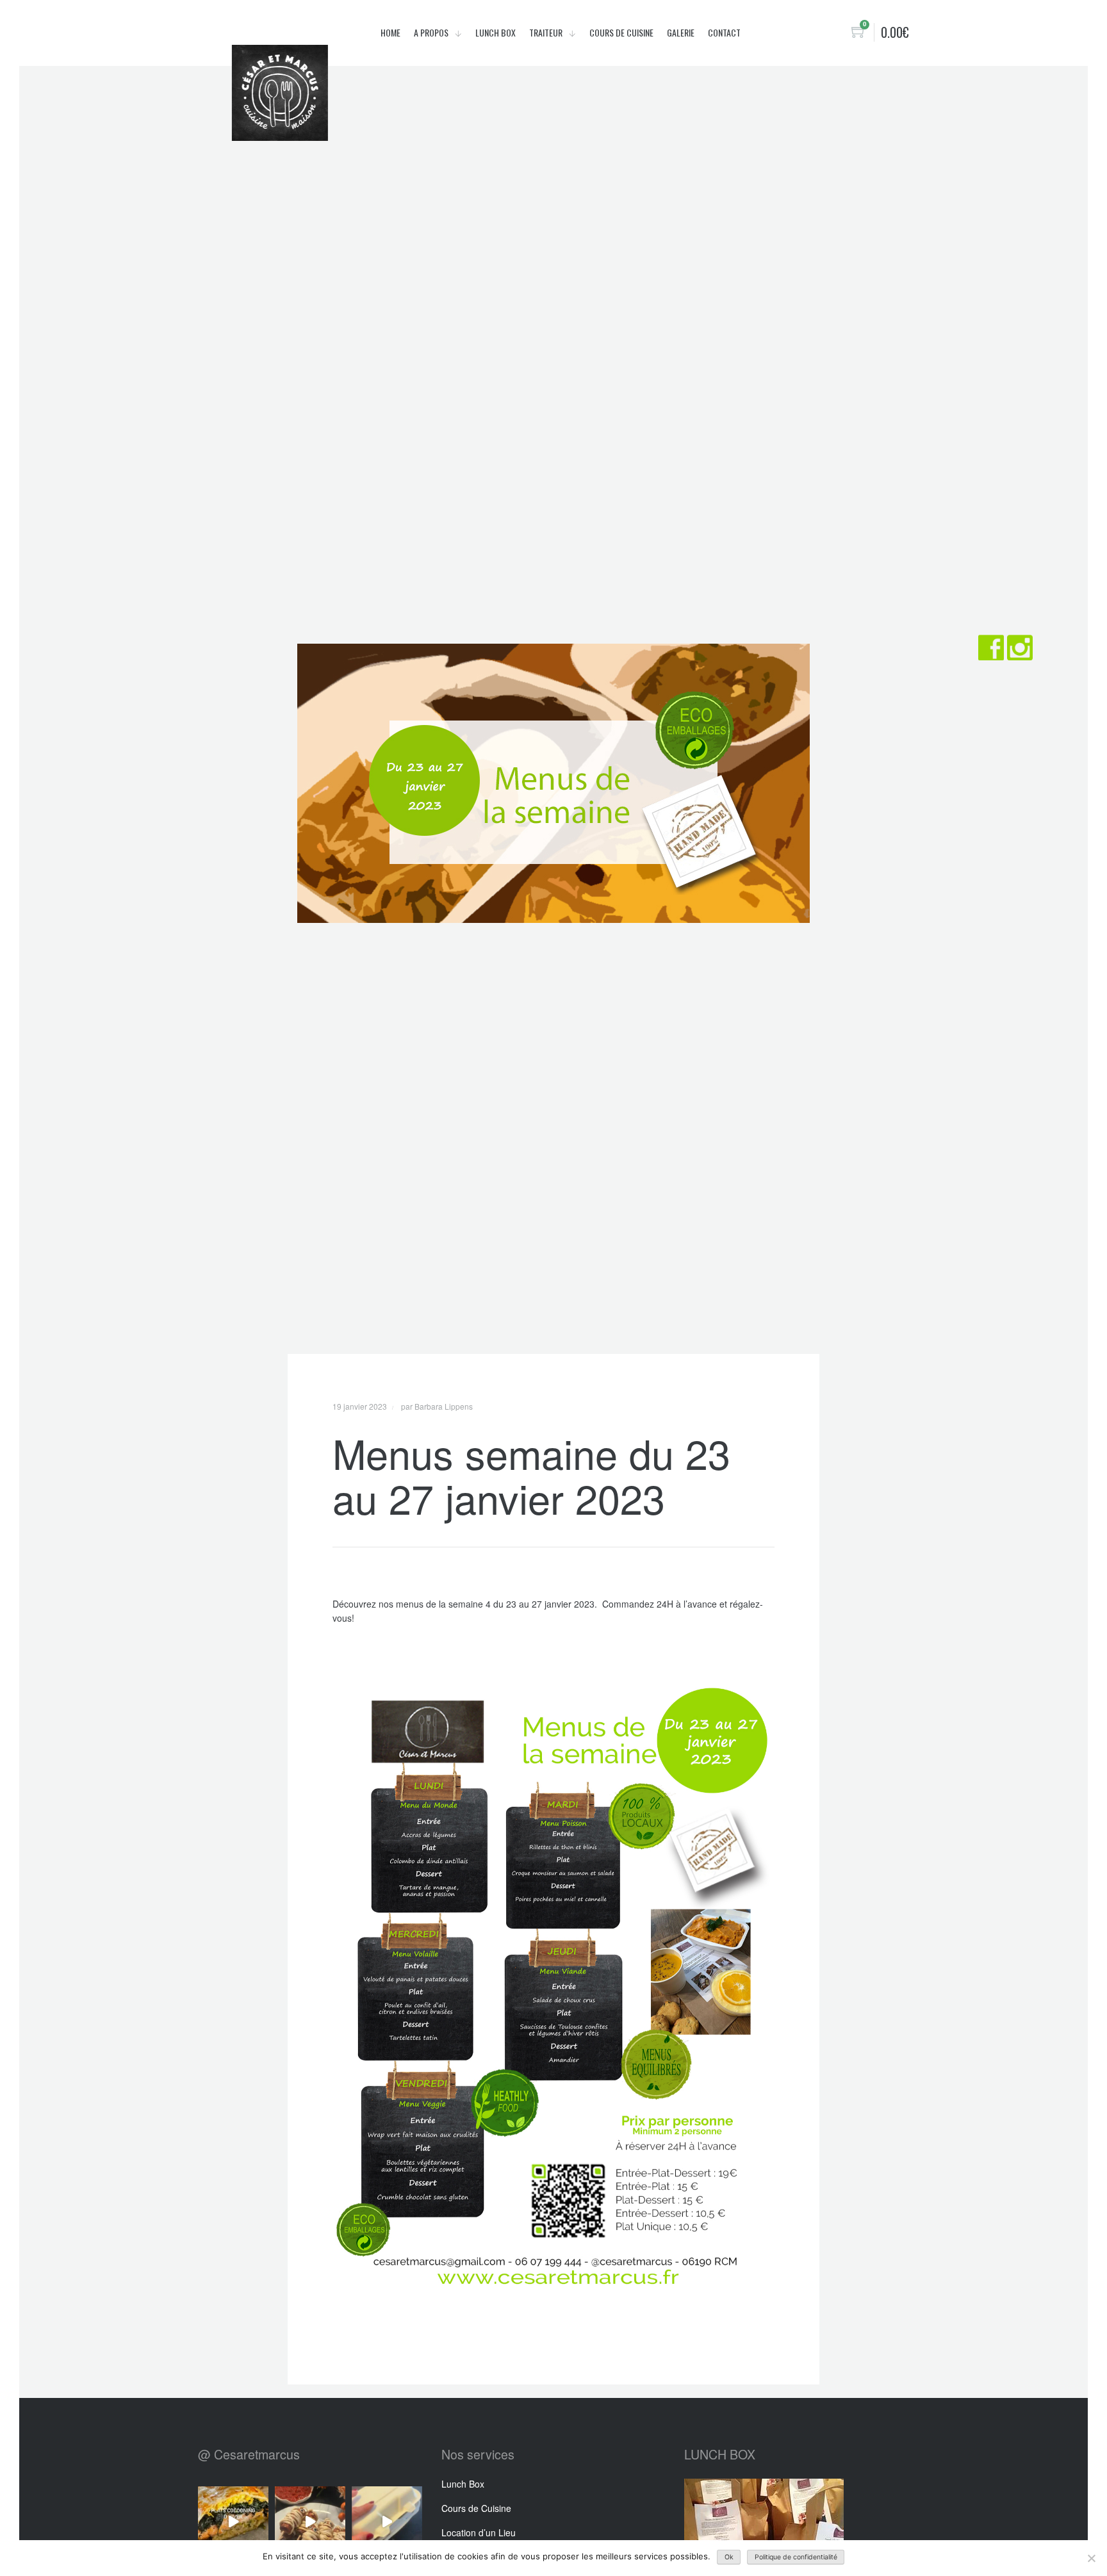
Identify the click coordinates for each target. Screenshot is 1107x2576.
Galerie (681, 32)
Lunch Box (496, 32)
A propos (432, 32)
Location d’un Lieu (479, 2532)
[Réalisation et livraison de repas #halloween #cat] (310, 2522)
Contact (724, 32)
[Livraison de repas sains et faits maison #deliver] (387, 2522)
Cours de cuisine (621, 32)
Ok (729, 2557)
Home (390, 32)
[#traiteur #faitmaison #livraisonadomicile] (233, 2522)
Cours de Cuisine (476, 2508)
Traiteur (547, 32)
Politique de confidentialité (796, 2557)
